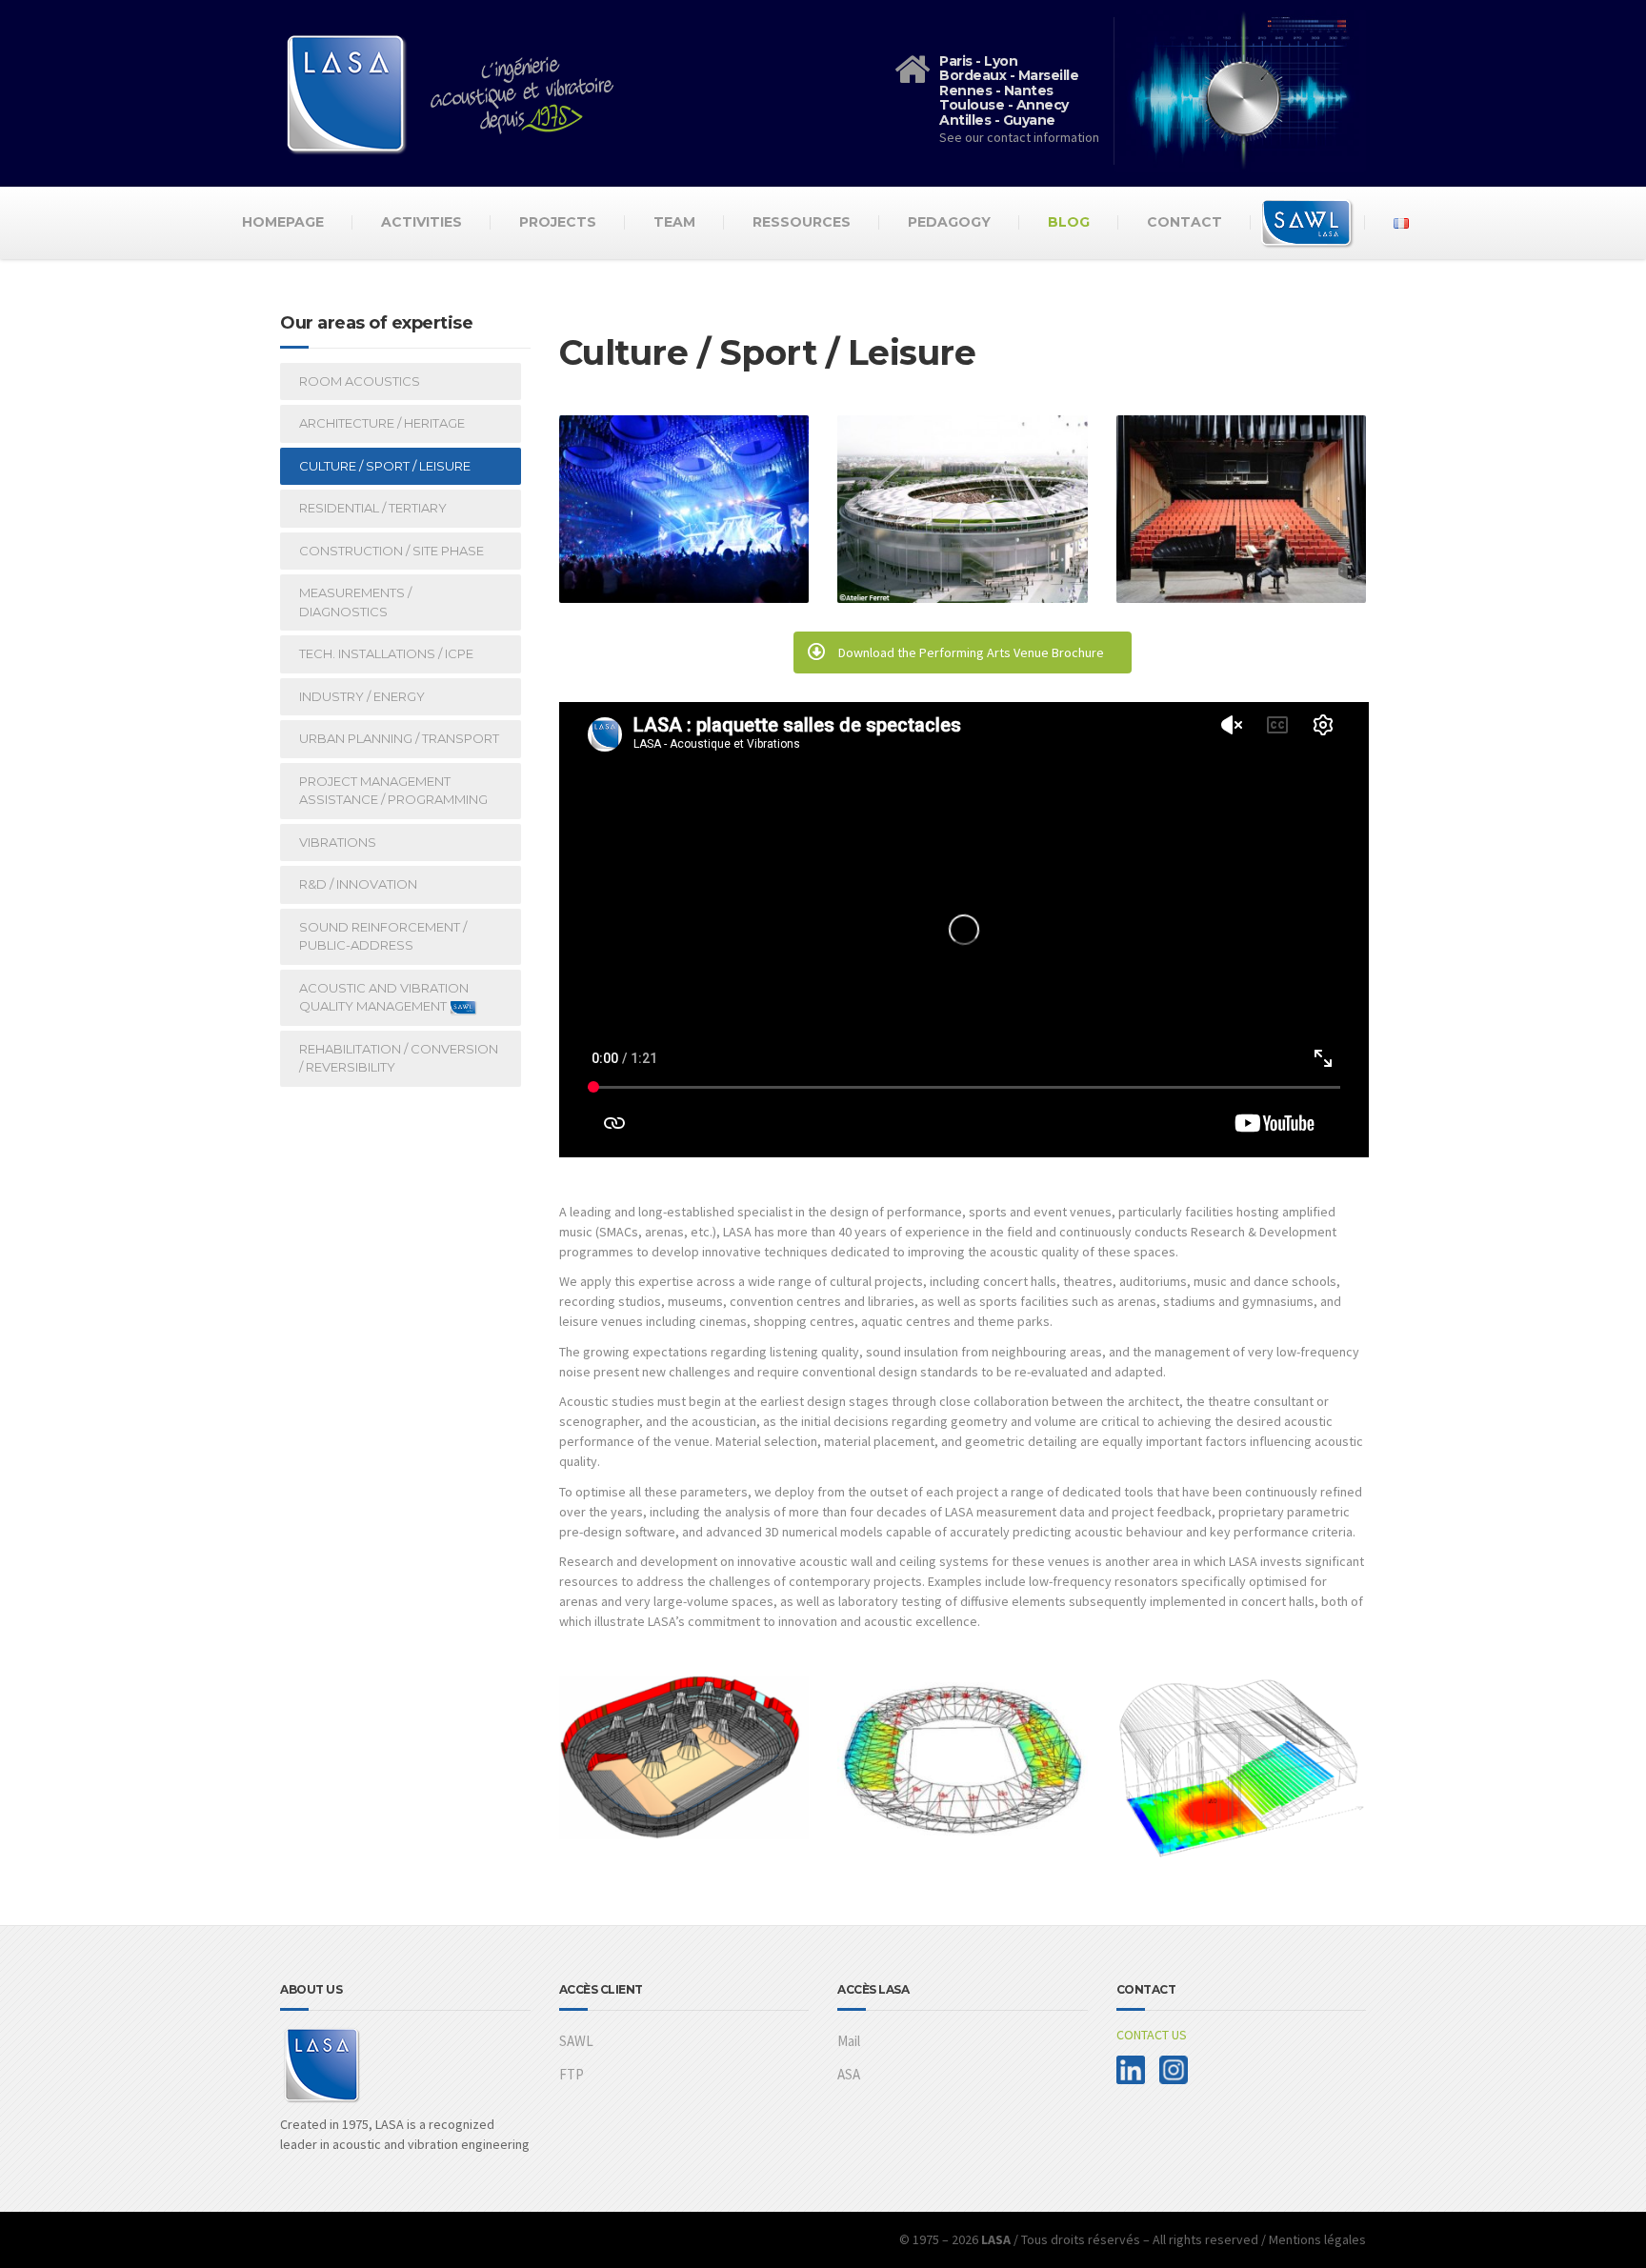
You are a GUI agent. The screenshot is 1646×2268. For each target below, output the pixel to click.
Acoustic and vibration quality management (384, 997)
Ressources (802, 222)
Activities (422, 222)
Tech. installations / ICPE (386, 653)
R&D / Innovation (358, 884)
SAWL (576, 2041)
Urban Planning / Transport (399, 738)
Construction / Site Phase (391, 551)
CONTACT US (1152, 2035)
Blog (1069, 222)
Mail (849, 2041)
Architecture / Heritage (382, 423)
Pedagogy (949, 222)
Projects (558, 222)
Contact (1184, 222)
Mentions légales (1317, 2239)
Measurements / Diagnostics (355, 602)
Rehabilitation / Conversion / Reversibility (399, 1058)
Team (674, 222)
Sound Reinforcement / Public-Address (383, 936)
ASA (849, 2074)
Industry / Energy (362, 696)
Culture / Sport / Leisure (385, 466)
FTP (572, 2074)
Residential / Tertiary (373, 508)
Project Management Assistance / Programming (393, 791)
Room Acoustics (360, 381)
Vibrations (338, 842)
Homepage (283, 222)
